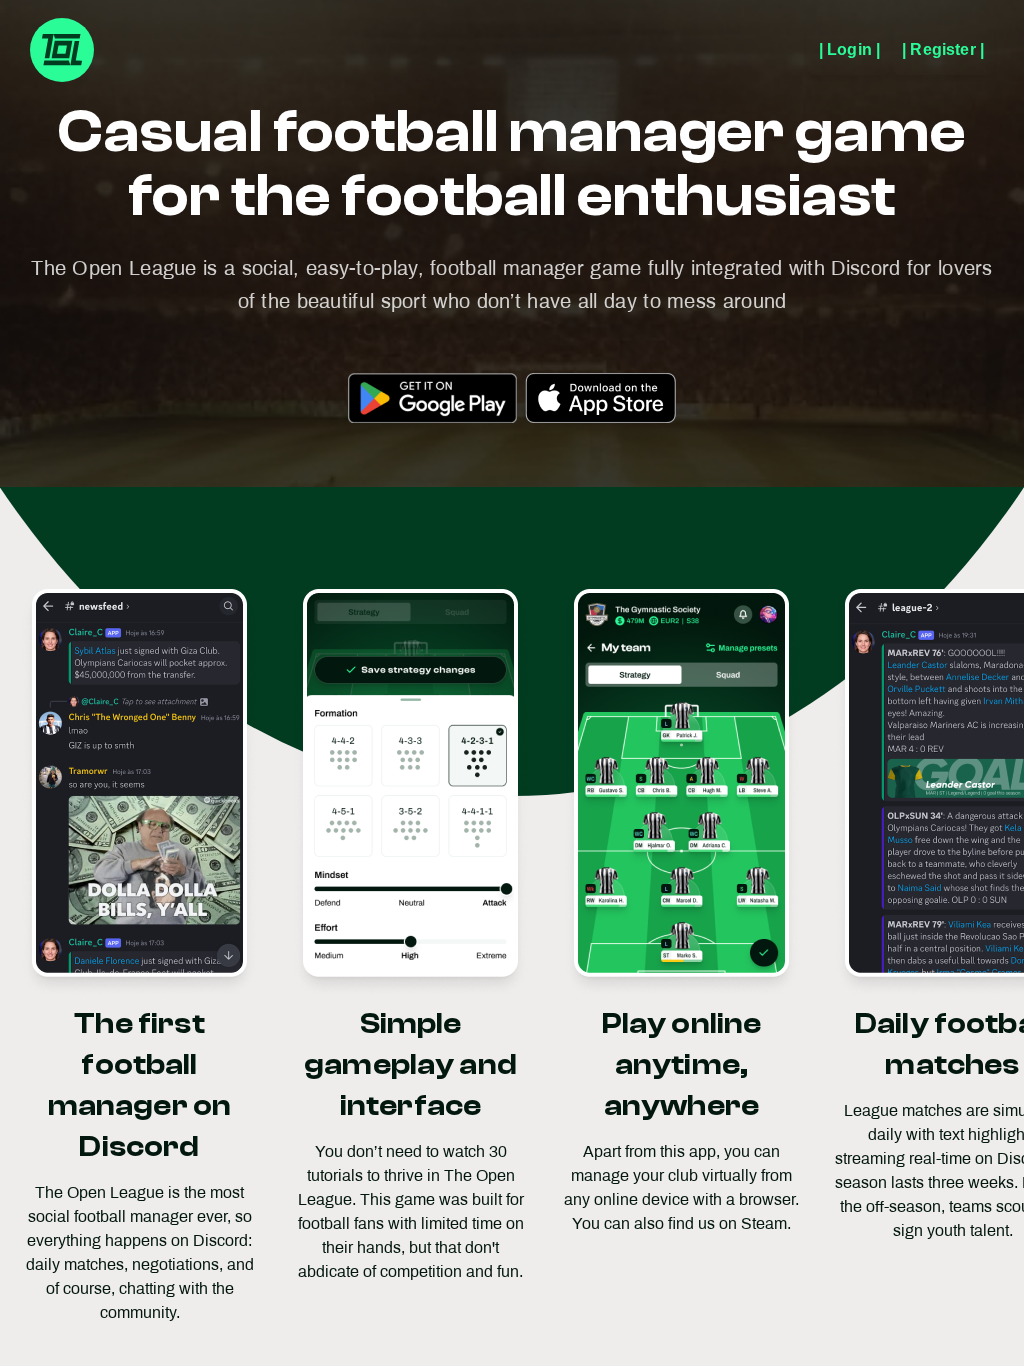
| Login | (849, 49)
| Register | (943, 49)
